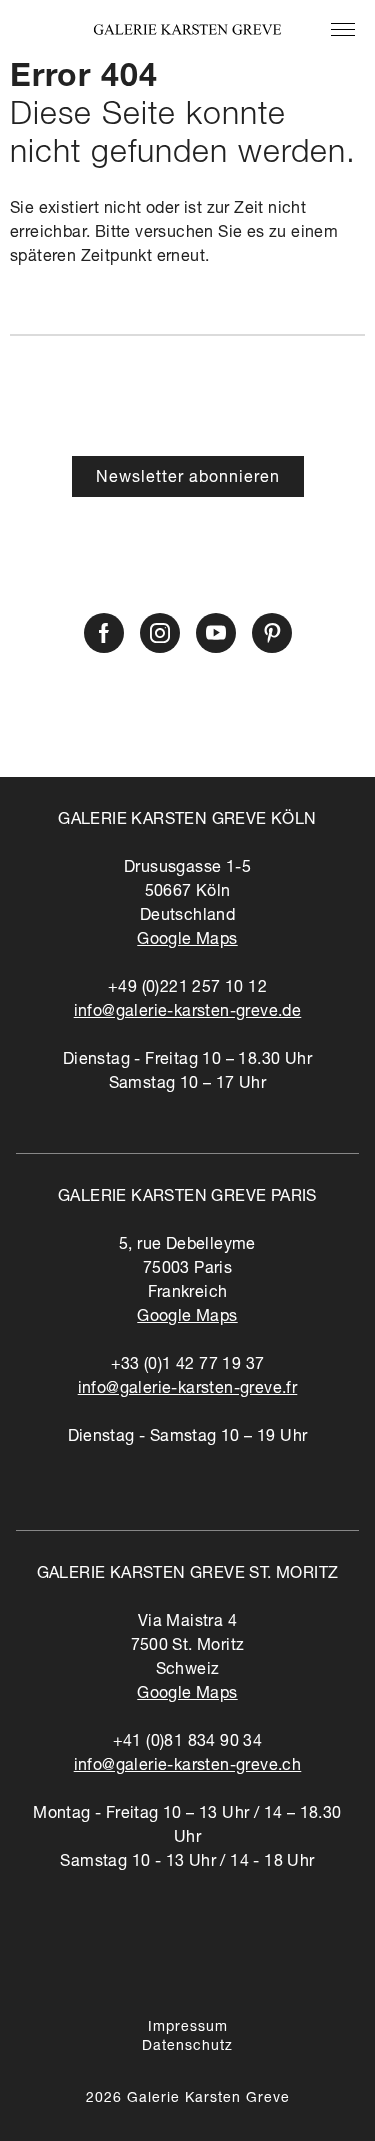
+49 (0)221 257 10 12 (187, 989)
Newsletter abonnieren (188, 479)
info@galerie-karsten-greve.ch (188, 1767)
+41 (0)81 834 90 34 (188, 1743)
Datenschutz (187, 2047)
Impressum (188, 2028)
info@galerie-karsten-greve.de (188, 1013)
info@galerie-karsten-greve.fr (188, 1390)
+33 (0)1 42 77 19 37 (188, 1366)
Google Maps (187, 941)
